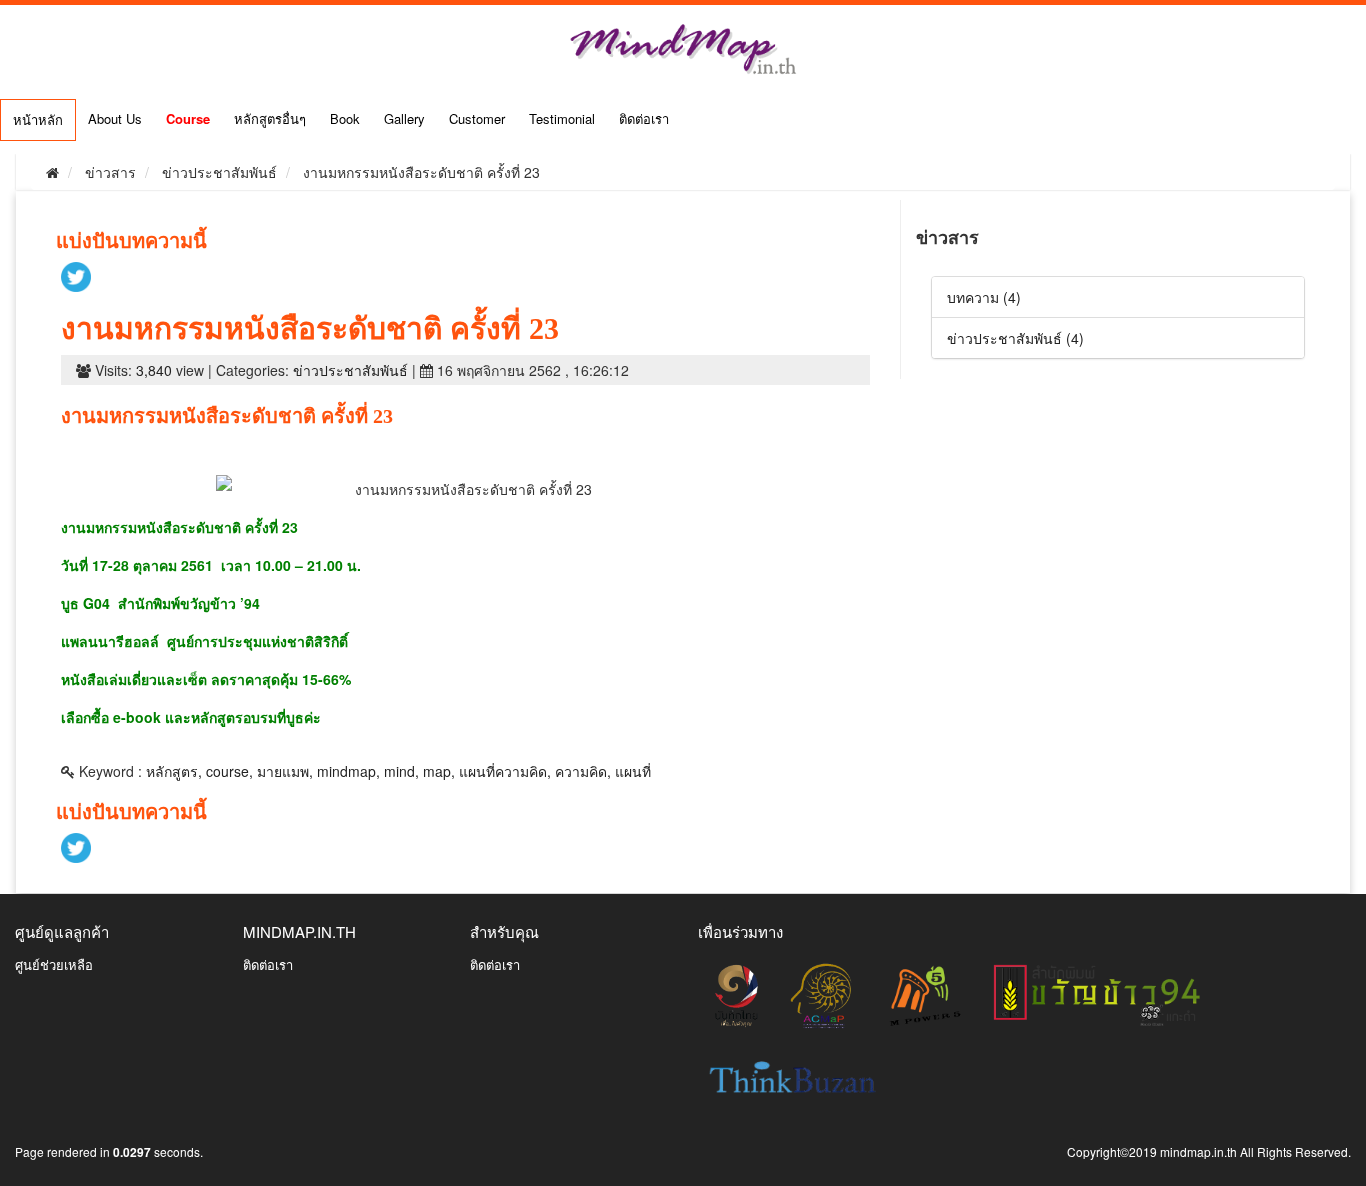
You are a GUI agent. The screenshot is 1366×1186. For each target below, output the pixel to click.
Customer (477, 118)
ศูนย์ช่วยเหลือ (54, 964)
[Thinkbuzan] (793, 1075)
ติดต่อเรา (644, 118)
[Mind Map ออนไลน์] (925, 994)
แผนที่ (633, 771)
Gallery (404, 118)
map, (439, 771)
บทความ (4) (984, 297)
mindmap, (348, 771)
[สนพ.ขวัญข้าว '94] (1096, 994)
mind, (401, 771)
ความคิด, (583, 771)
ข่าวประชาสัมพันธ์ (219, 172)
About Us (115, 118)
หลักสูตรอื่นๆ (270, 118)
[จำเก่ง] (822, 994)
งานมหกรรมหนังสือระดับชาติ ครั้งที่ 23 (421, 172)
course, (229, 771)
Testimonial (562, 118)
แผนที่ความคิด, (505, 771)
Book (345, 118)
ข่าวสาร (110, 172)
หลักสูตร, (174, 771)
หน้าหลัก (38, 119)
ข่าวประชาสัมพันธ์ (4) (1015, 338)
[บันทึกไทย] (736, 994)
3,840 (154, 370)
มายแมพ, (285, 771)
